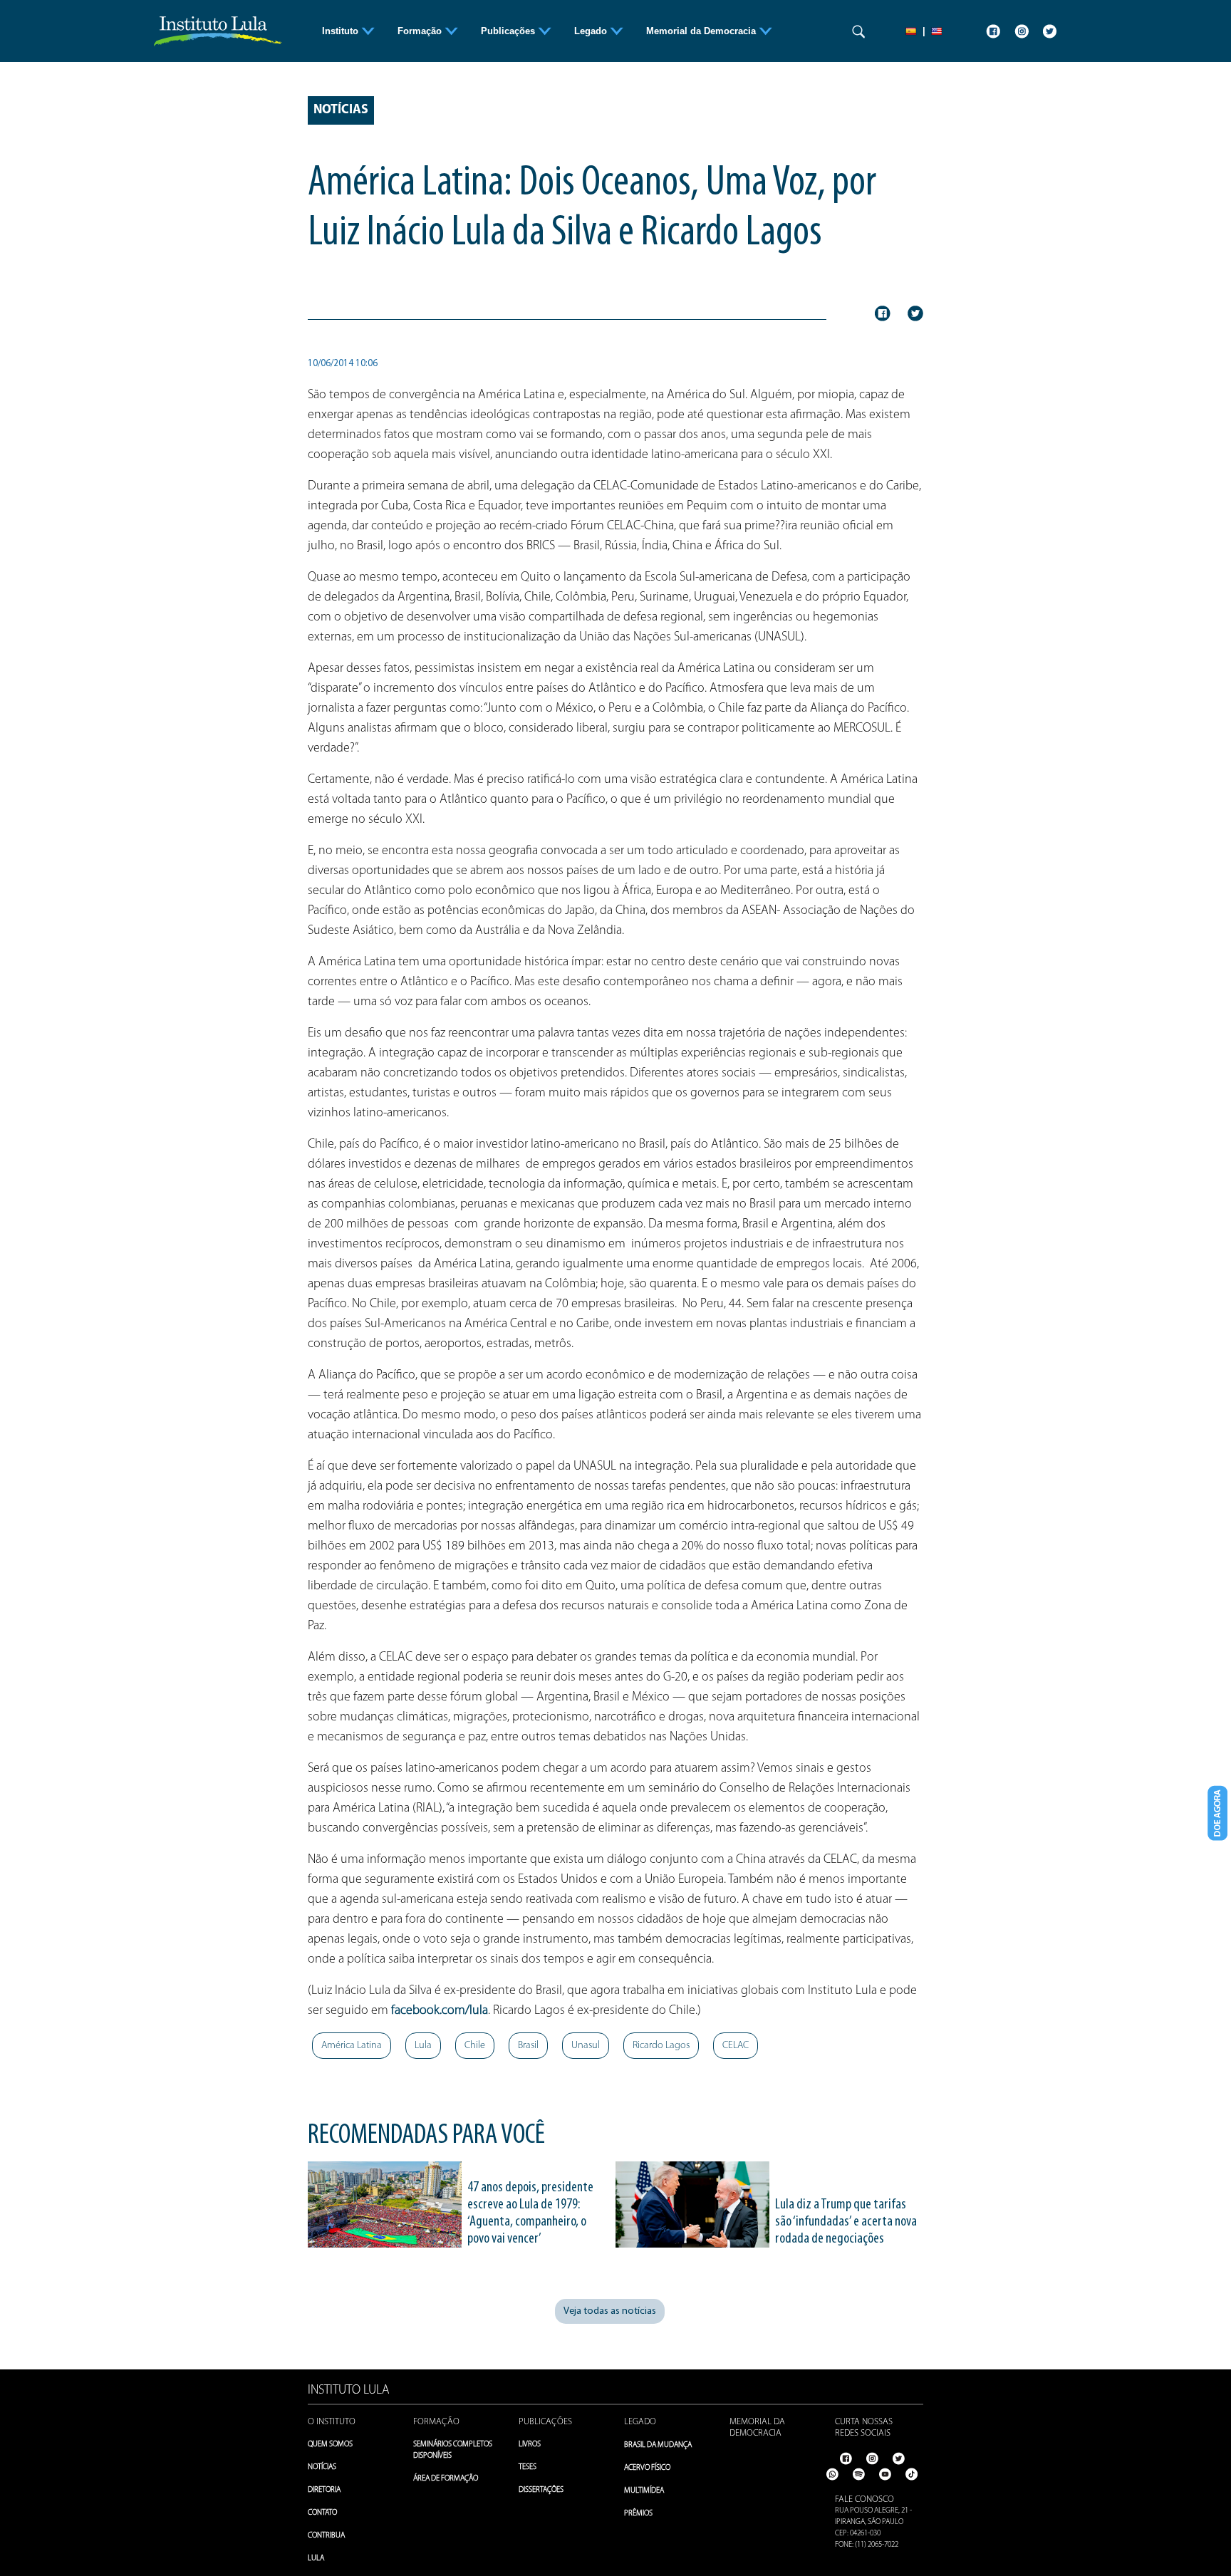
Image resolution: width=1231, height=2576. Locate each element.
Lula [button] (423, 2046)
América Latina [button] (352, 2046)
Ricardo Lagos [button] (661, 2046)
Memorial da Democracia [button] (702, 31)
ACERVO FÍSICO (647, 2468)
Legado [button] (592, 31)
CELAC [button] (736, 2046)
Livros (530, 2445)
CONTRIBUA (326, 2536)
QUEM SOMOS (330, 2445)
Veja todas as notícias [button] (610, 2311)
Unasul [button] (586, 2046)
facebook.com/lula (440, 2011)
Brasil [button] (528, 2046)
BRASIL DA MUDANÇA (658, 2445)
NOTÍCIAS (322, 2467)
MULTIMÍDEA (644, 2491)
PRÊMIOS (638, 2514)
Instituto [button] (342, 31)
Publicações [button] (509, 31)
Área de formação (446, 2479)
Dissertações (541, 2490)
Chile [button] (475, 2046)
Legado (640, 2422)
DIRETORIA (324, 2490)
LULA (316, 2559)
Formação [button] (421, 31)
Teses (528, 2467)
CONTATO (322, 2513)
